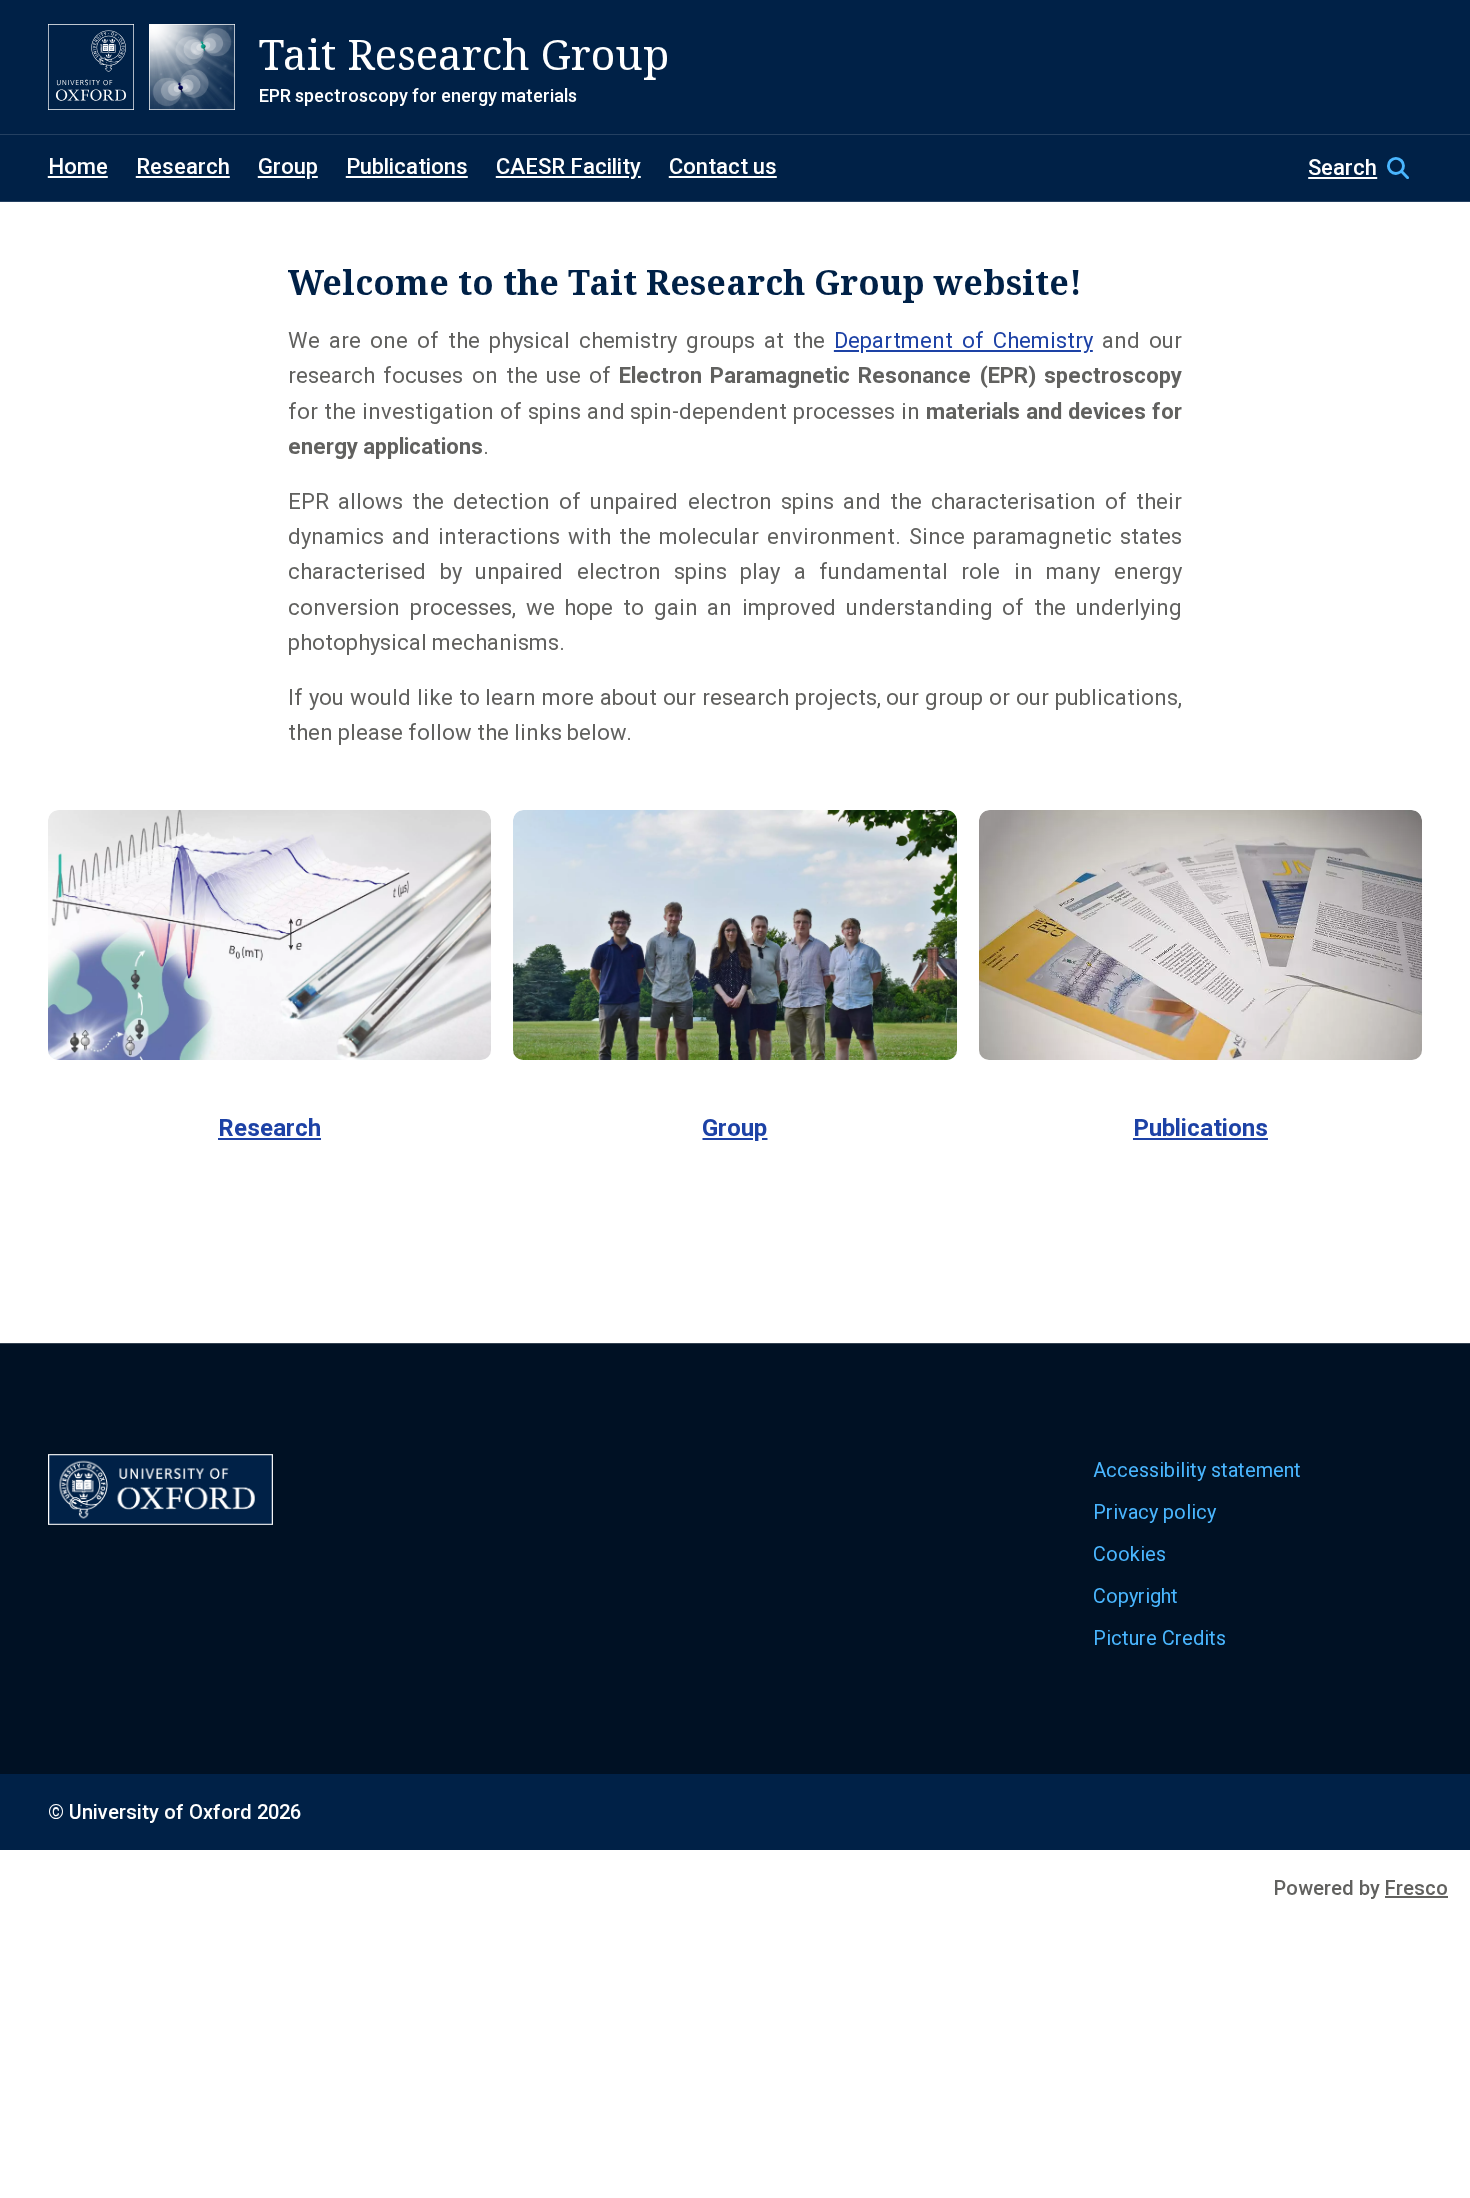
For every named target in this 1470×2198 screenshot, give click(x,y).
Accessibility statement (1197, 1470)
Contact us (723, 166)
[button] (1365, 168)
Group (288, 166)
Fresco (1416, 1888)
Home (78, 166)
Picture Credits (1159, 1638)
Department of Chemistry (963, 340)
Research (183, 166)
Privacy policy (1154, 1512)
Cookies (1129, 1554)
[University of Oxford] (91, 67)
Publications (407, 166)
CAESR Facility (568, 166)
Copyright (1135, 1596)
